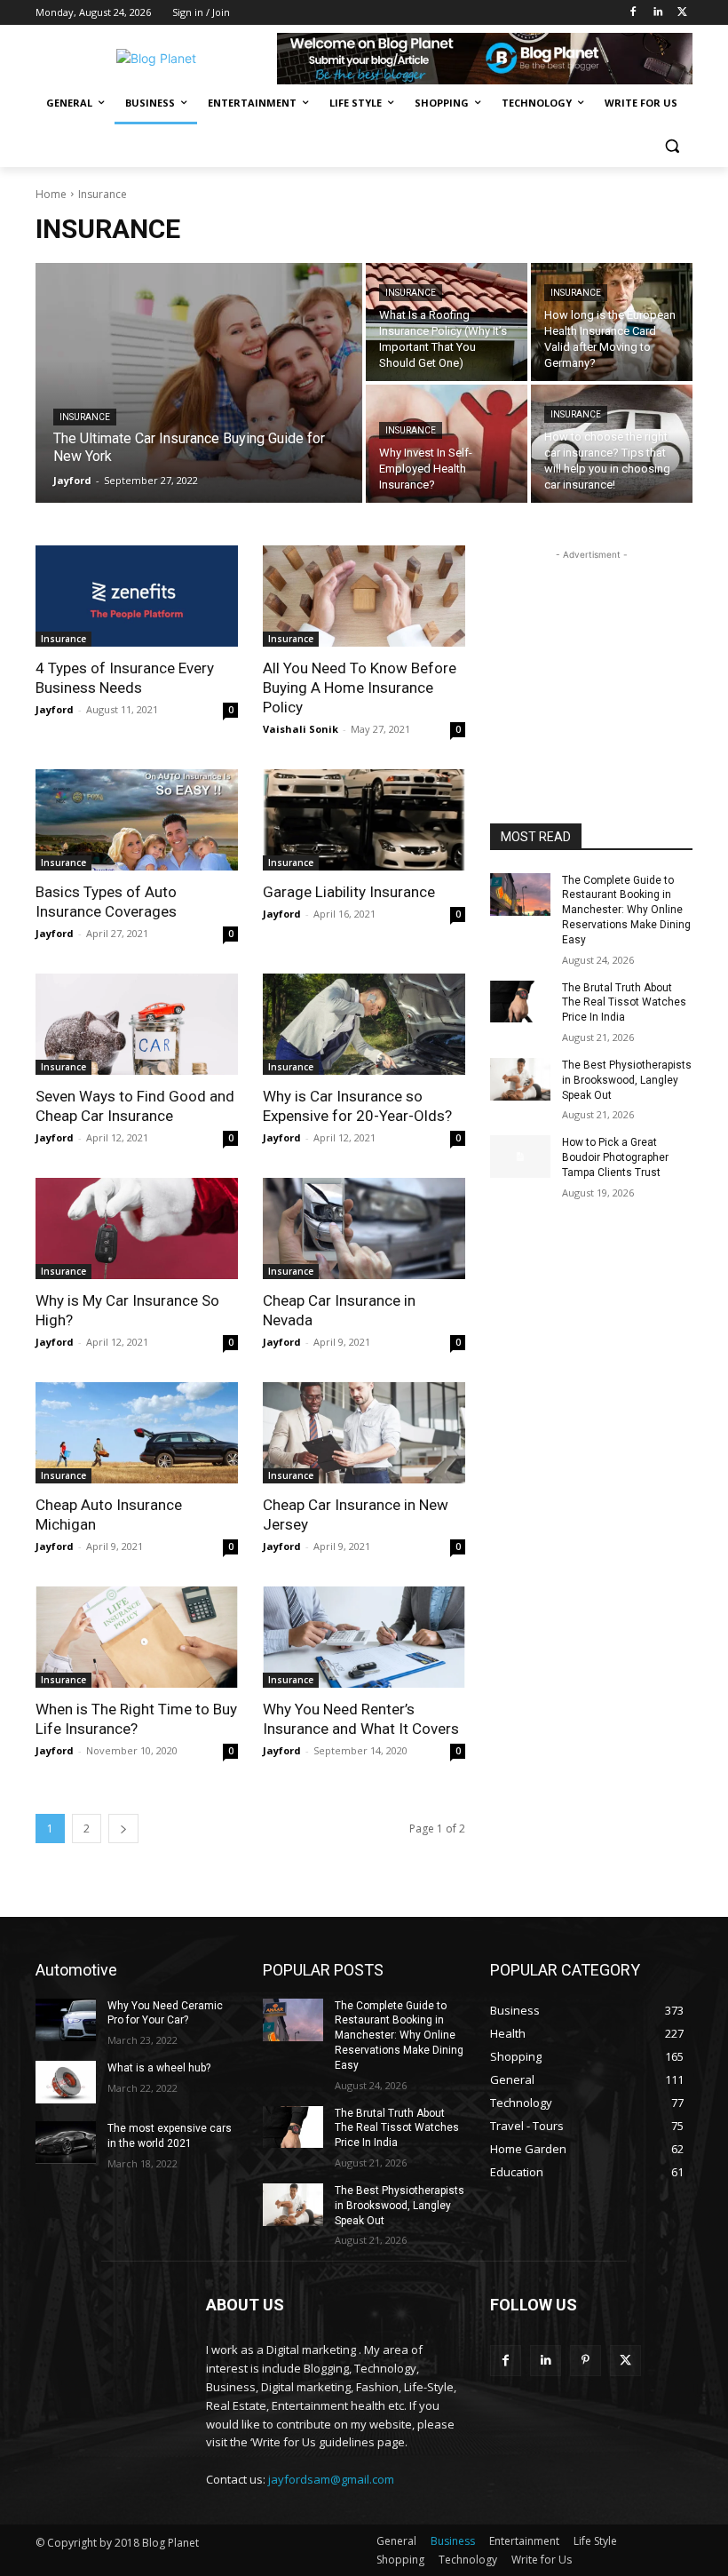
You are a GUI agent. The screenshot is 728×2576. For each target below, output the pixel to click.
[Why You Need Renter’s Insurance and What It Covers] (364, 1637)
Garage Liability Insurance (349, 892)
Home (51, 194)
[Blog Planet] (156, 58)
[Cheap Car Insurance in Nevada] (364, 1228)
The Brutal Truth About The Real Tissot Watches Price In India (624, 1003)
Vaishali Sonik (301, 729)
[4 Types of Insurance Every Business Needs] (137, 596)
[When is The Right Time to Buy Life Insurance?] (137, 1637)
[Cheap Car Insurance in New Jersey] (364, 1433)
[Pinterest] (586, 2361)
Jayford (55, 709)
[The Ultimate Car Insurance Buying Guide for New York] (199, 383)
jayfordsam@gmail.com (331, 2479)
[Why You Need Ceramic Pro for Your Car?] (66, 2020)
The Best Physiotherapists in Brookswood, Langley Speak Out (627, 1080)
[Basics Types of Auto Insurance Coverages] (137, 820)
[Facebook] (633, 13)
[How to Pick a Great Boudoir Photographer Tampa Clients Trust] (520, 1157)
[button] (672, 146)
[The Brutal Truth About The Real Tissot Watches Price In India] (520, 1002)
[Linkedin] (657, 13)
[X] (682, 13)
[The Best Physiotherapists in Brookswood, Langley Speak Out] (520, 1079)
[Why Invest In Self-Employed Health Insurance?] (447, 444)
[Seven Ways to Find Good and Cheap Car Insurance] (137, 1024)
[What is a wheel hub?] (66, 2082)
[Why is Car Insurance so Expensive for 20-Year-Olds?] (364, 1024)
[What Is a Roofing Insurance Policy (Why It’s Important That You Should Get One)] (447, 322)
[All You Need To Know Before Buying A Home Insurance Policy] (364, 596)
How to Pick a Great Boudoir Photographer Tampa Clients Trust (615, 1157)
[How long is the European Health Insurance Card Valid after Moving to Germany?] (612, 322)
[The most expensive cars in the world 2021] (66, 2143)
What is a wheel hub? (159, 2068)
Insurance (85, 417)
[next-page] (123, 1829)
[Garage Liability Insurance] (364, 820)
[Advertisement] (591, 653)
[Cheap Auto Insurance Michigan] (137, 1433)
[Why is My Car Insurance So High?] (137, 1228)
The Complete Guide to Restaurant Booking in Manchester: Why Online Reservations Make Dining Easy (626, 910)
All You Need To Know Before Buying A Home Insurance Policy (360, 688)
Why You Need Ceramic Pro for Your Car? (165, 2013)
